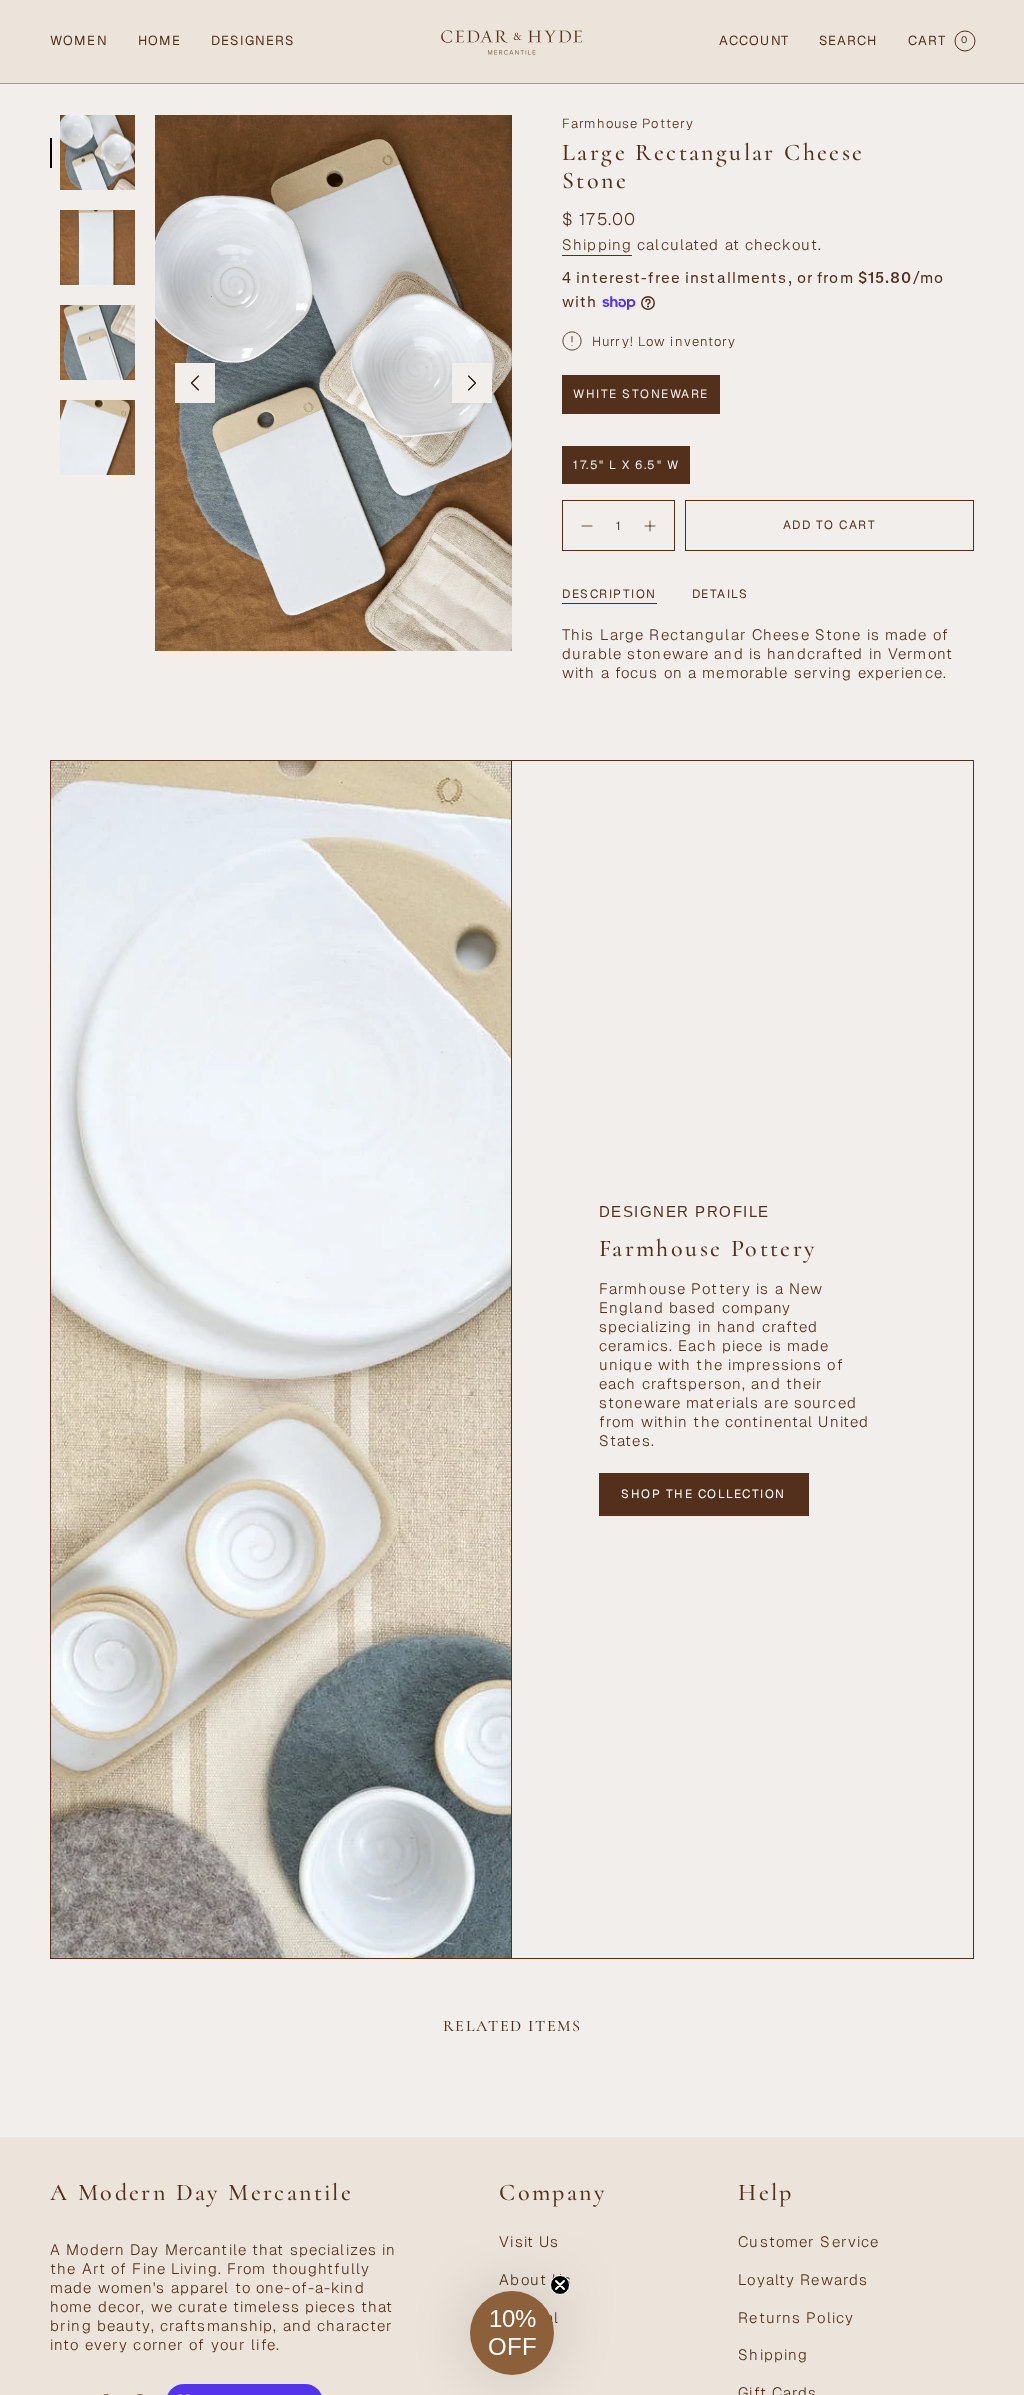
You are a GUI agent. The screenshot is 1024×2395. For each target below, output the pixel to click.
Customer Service (808, 2241)
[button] (79, 41)
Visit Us (529, 2241)
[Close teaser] (560, 2285)
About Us (535, 2279)
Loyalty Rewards (803, 2279)
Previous (195, 383)
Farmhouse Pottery (628, 123)
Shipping (597, 244)
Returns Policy (796, 2317)
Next (472, 383)
